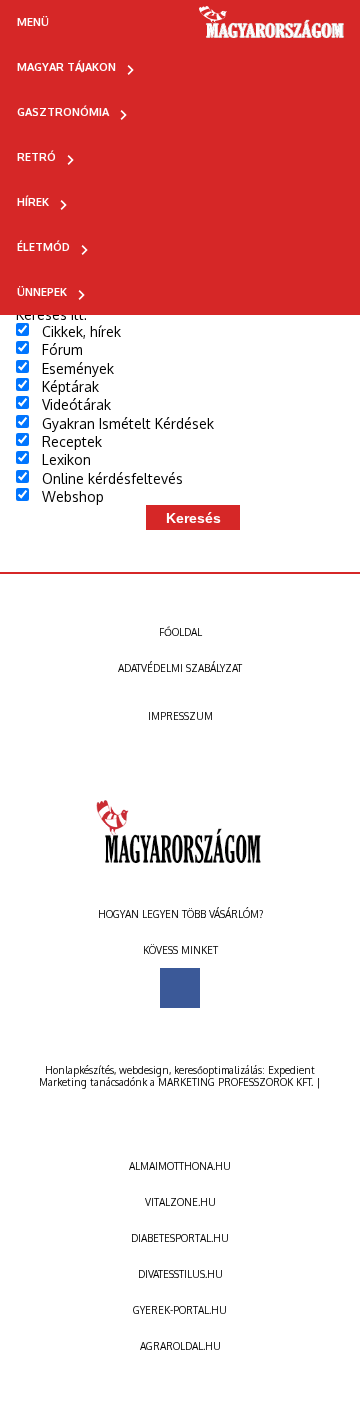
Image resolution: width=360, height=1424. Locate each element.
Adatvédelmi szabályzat (180, 668)
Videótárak (76, 404)
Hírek (33, 202)
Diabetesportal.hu (180, 1238)
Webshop (73, 496)
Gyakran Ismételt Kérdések (128, 423)
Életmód (43, 247)
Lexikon (66, 459)
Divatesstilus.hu (180, 1274)
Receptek (72, 441)
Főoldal (180, 632)
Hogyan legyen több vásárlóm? (180, 914)
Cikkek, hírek (81, 331)
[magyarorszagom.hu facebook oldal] (180, 988)
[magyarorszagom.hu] (272, 29)
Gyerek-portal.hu (180, 1310)
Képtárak (70, 386)
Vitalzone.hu (180, 1202)
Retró (36, 157)
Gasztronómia (63, 112)
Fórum (62, 349)
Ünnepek (42, 292)
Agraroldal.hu (180, 1346)
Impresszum (180, 716)
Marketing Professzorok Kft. (235, 1082)
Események (78, 368)
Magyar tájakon (66, 67)
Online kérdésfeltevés (112, 478)
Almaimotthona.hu (180, 1166)
